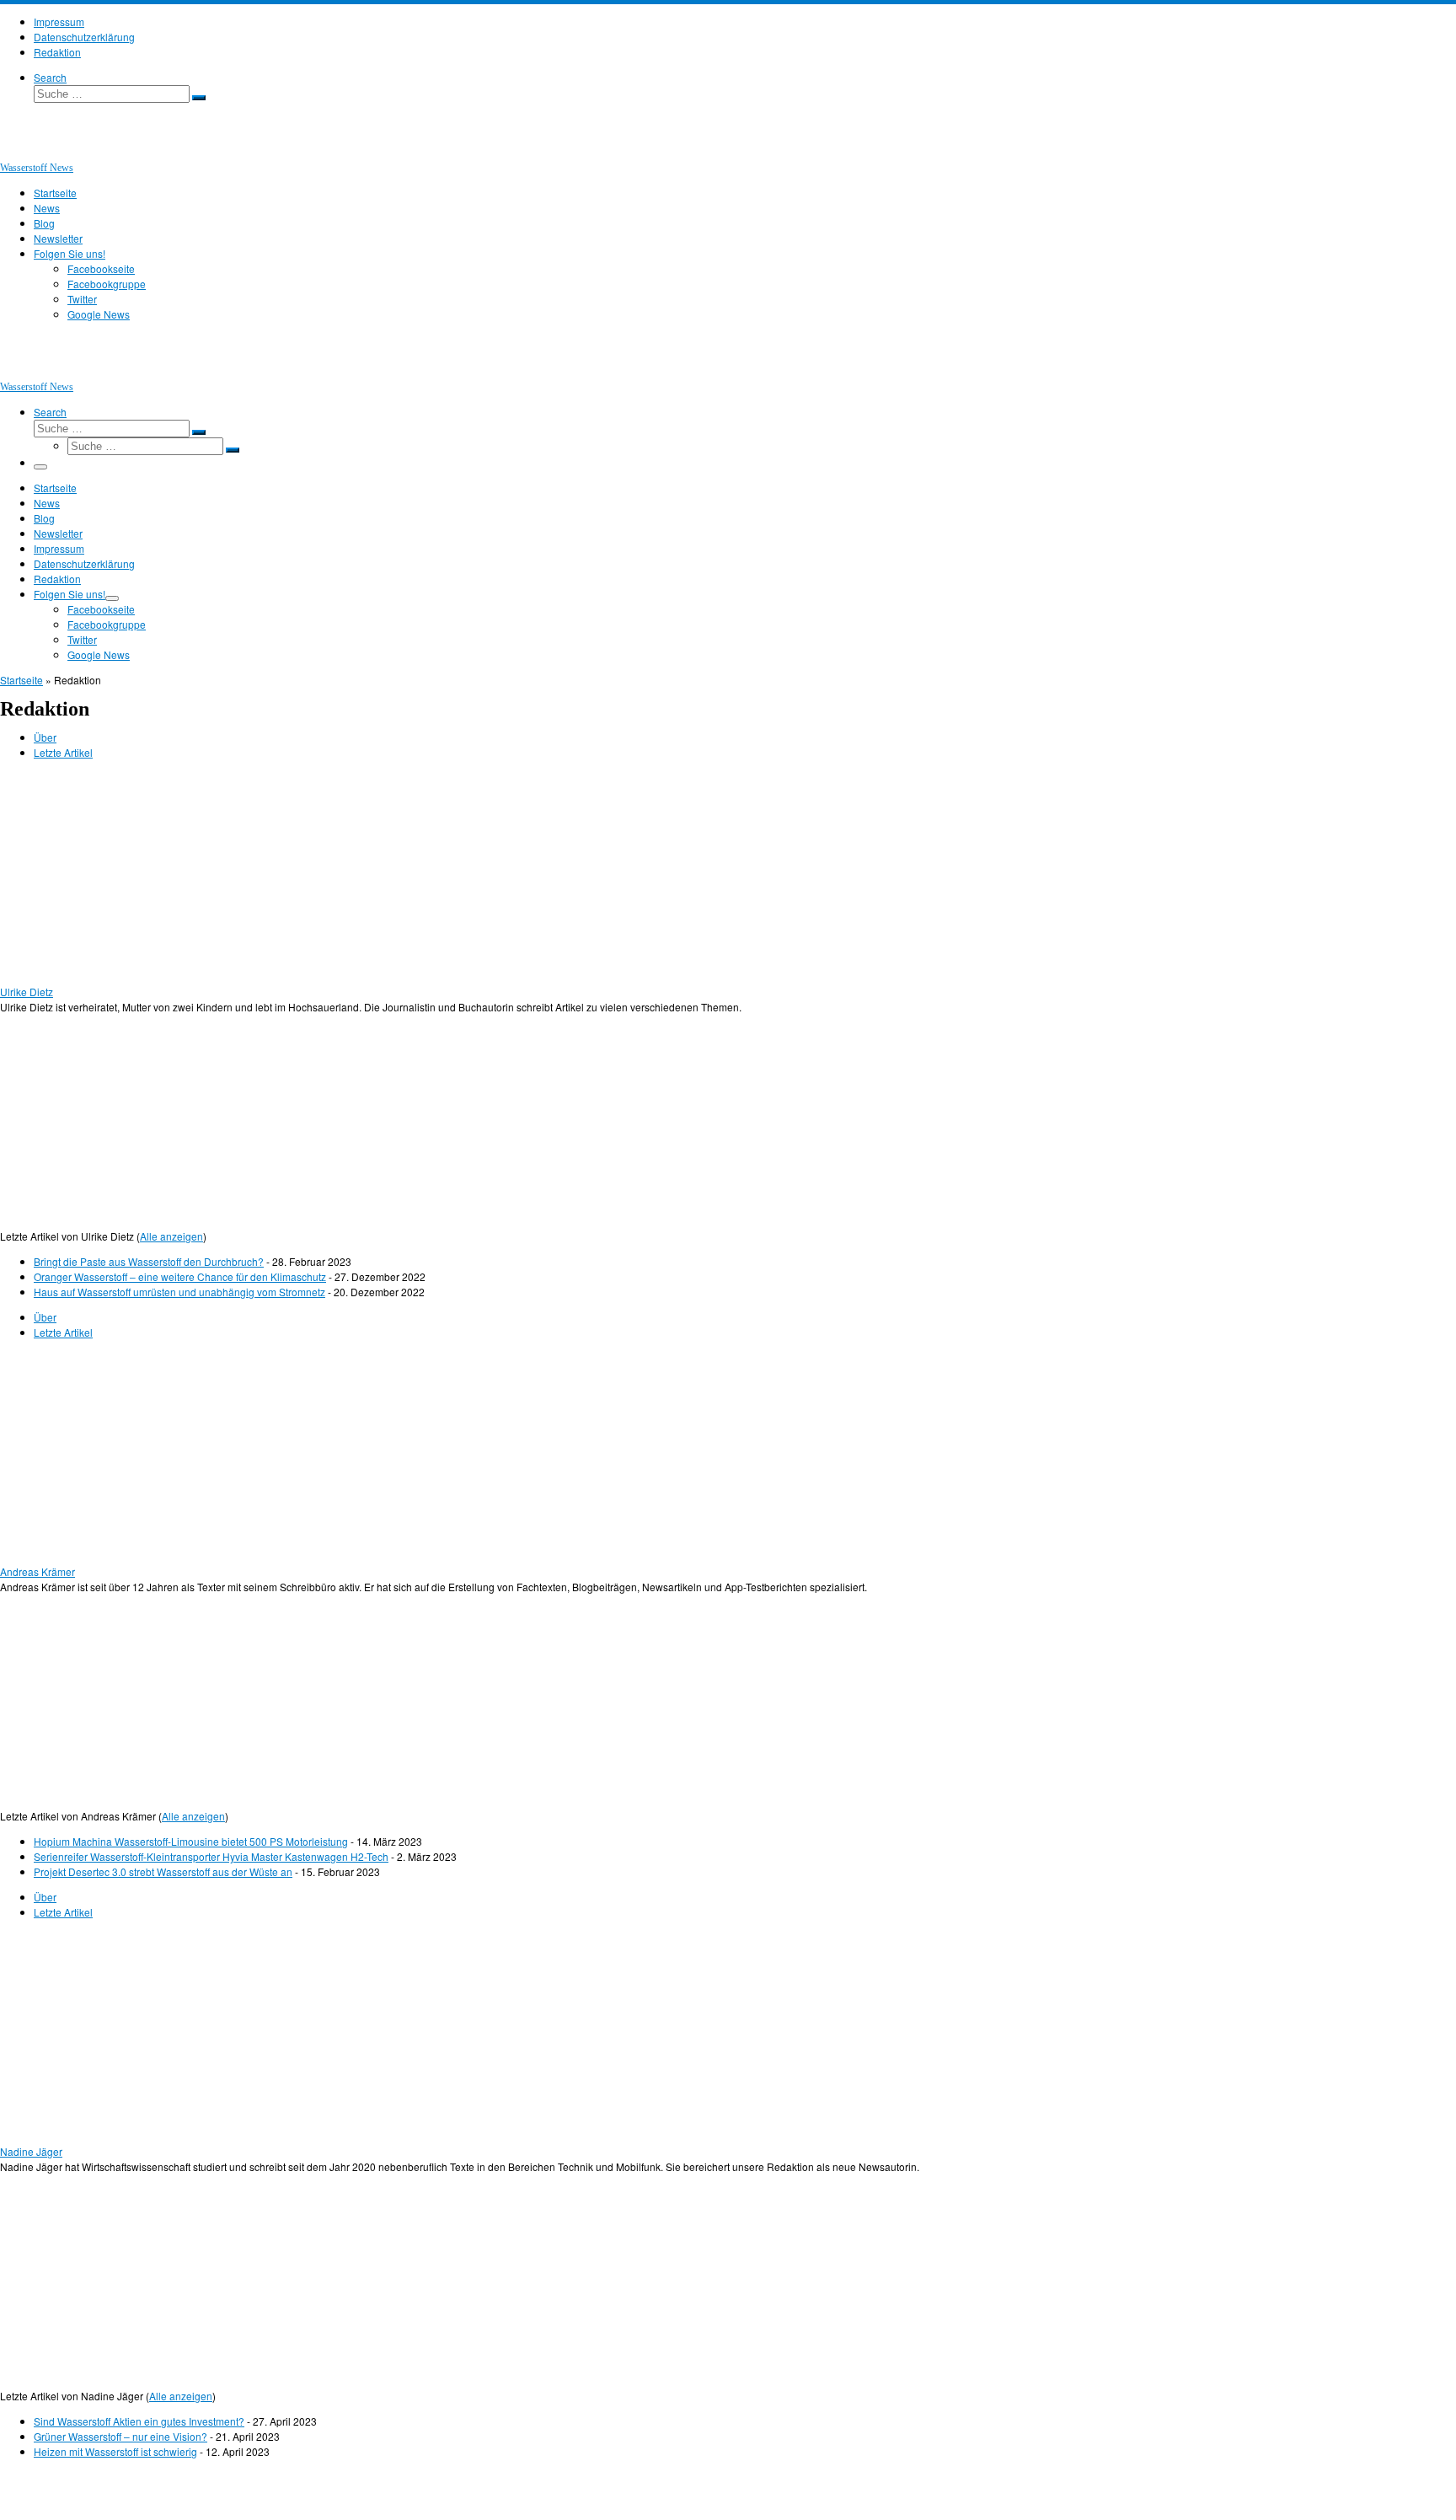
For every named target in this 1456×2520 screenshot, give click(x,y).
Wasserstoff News (77, 2489)
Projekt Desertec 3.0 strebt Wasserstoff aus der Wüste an (163, 1871)
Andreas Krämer (37, 1571)
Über (45, 737)
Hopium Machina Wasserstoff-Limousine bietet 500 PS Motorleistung (191, 1841)
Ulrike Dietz (27, 992)
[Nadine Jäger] (105, 2136)
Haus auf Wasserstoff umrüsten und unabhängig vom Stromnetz (179, 1292)
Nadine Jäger (31, 2151)
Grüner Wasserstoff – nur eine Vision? (120, 2436)
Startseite (21, 680)
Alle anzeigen (171, 1236)
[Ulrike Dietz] (105, 976)
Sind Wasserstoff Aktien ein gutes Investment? (139, 2421)
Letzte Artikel (63, 752)
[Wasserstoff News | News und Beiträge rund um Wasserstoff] (21, 152)
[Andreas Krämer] (105, 1556)
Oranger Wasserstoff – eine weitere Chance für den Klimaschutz (180, 1276)
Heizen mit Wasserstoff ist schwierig (115, 2451)
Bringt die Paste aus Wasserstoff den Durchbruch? (149, 1261)
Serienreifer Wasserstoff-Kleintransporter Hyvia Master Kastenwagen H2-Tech (211, 1856)
